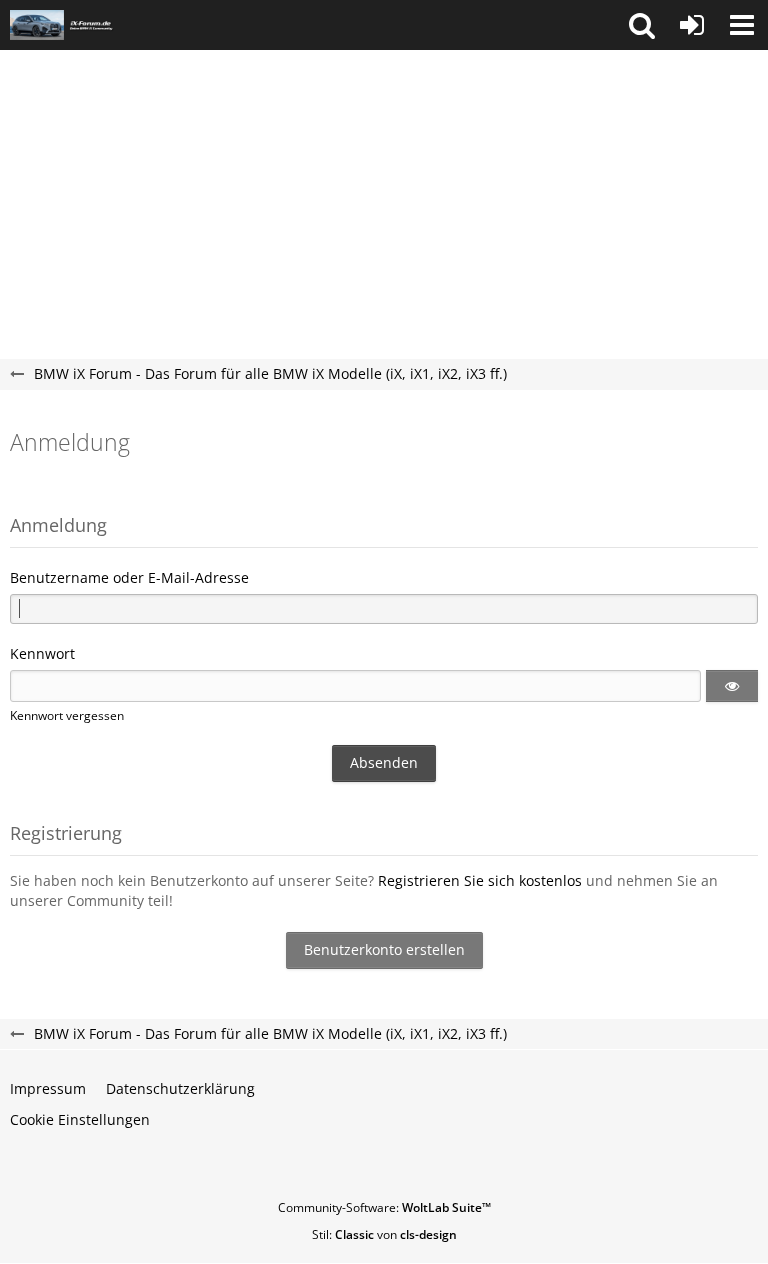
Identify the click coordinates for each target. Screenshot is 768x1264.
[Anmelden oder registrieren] (692, 25)
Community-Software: (384, 1207)
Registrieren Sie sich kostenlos (480, 880)
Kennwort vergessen (67, 715)
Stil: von (384, 1234)
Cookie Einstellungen (80, 1119)
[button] (642, 25)
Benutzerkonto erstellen (384, 949)
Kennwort (42, 653)
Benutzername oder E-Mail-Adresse (129, 577)
